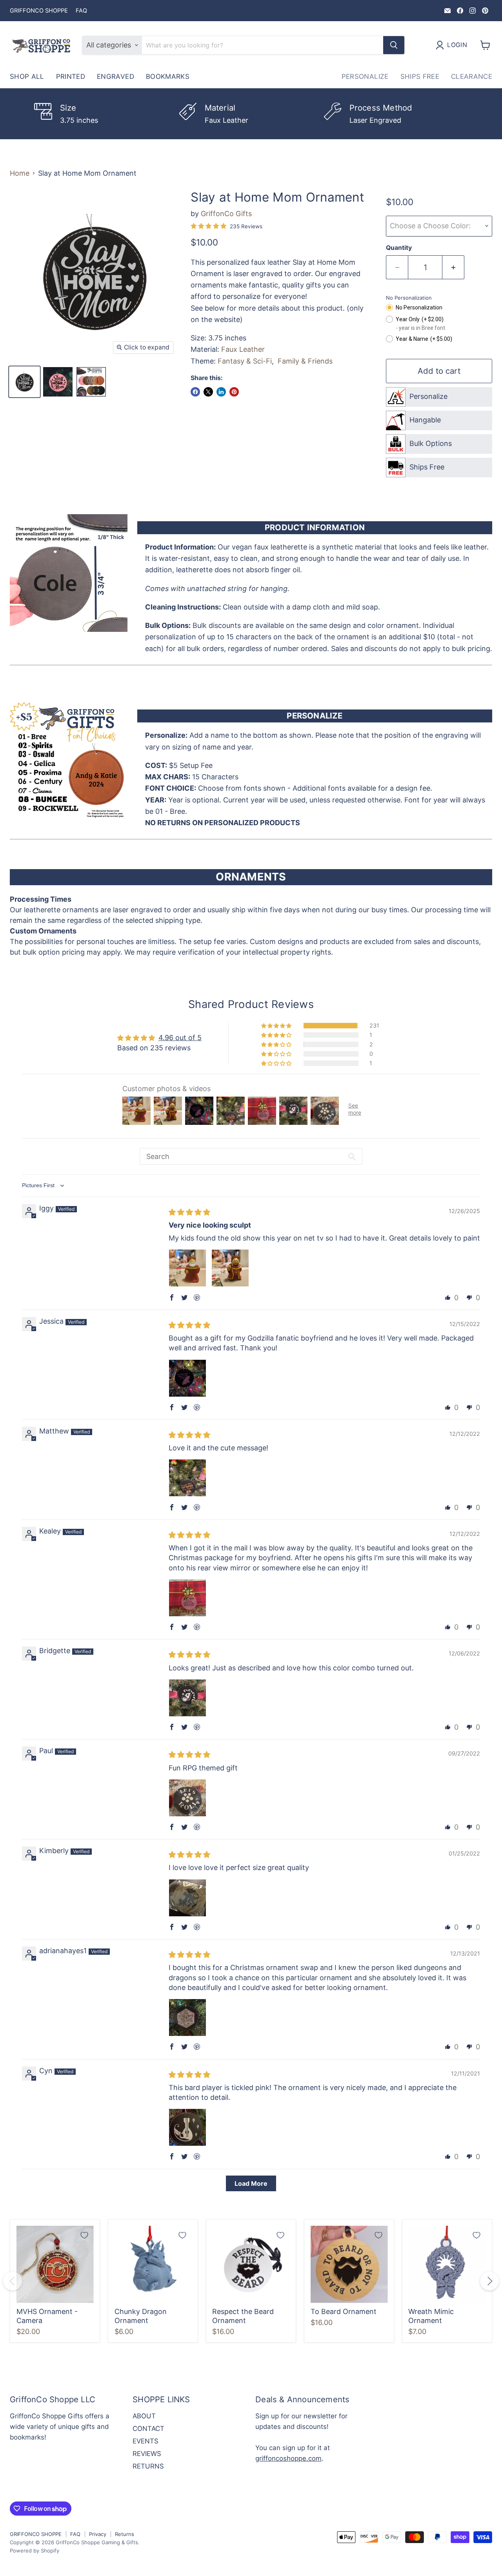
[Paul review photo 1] (187, 1798)
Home (20, 173)
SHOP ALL (27, 76)
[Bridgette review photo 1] (187, 1698)
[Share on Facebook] (195, 392)
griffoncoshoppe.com (288, 2458)
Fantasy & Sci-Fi (245, 361)
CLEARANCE (472, 76)
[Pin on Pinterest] (234, 392)
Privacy (98, 2534)
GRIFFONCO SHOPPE (39, 11)
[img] (189, 1212)
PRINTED (71, 76)
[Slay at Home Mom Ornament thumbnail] (25, 382)
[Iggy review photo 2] (230, 1268)
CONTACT (148, 2429)
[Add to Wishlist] (84, 2235)
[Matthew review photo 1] (187, 1478)
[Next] (489, 2281)
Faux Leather (243, 349)
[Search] (394, 45)
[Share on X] (208, 392)
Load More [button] (251, 2183)
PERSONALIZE (365, 76)
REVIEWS (147, 2454)
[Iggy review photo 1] (187, 1268)
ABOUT (144, 2416)
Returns (125, 2534)
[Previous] (13, 2281)
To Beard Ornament (344, 2311)
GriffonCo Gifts (226, 214)
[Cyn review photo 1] (187, 2127)
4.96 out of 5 (180, 1038)
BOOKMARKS (168, 76)
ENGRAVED (115, 76)
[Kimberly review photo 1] (187, 1898)
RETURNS (148, 2466)
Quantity (399, 248)
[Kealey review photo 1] (187, 1598)
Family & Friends (305, 361)
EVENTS (146, 2441)
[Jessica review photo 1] (187, 1378)
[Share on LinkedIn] (221, 392)
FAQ (81, 11)
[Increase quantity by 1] (453, 267)
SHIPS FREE (420, 76)
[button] (277, 1026)
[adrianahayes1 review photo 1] (187, 2018)
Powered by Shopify (35, 2551)
